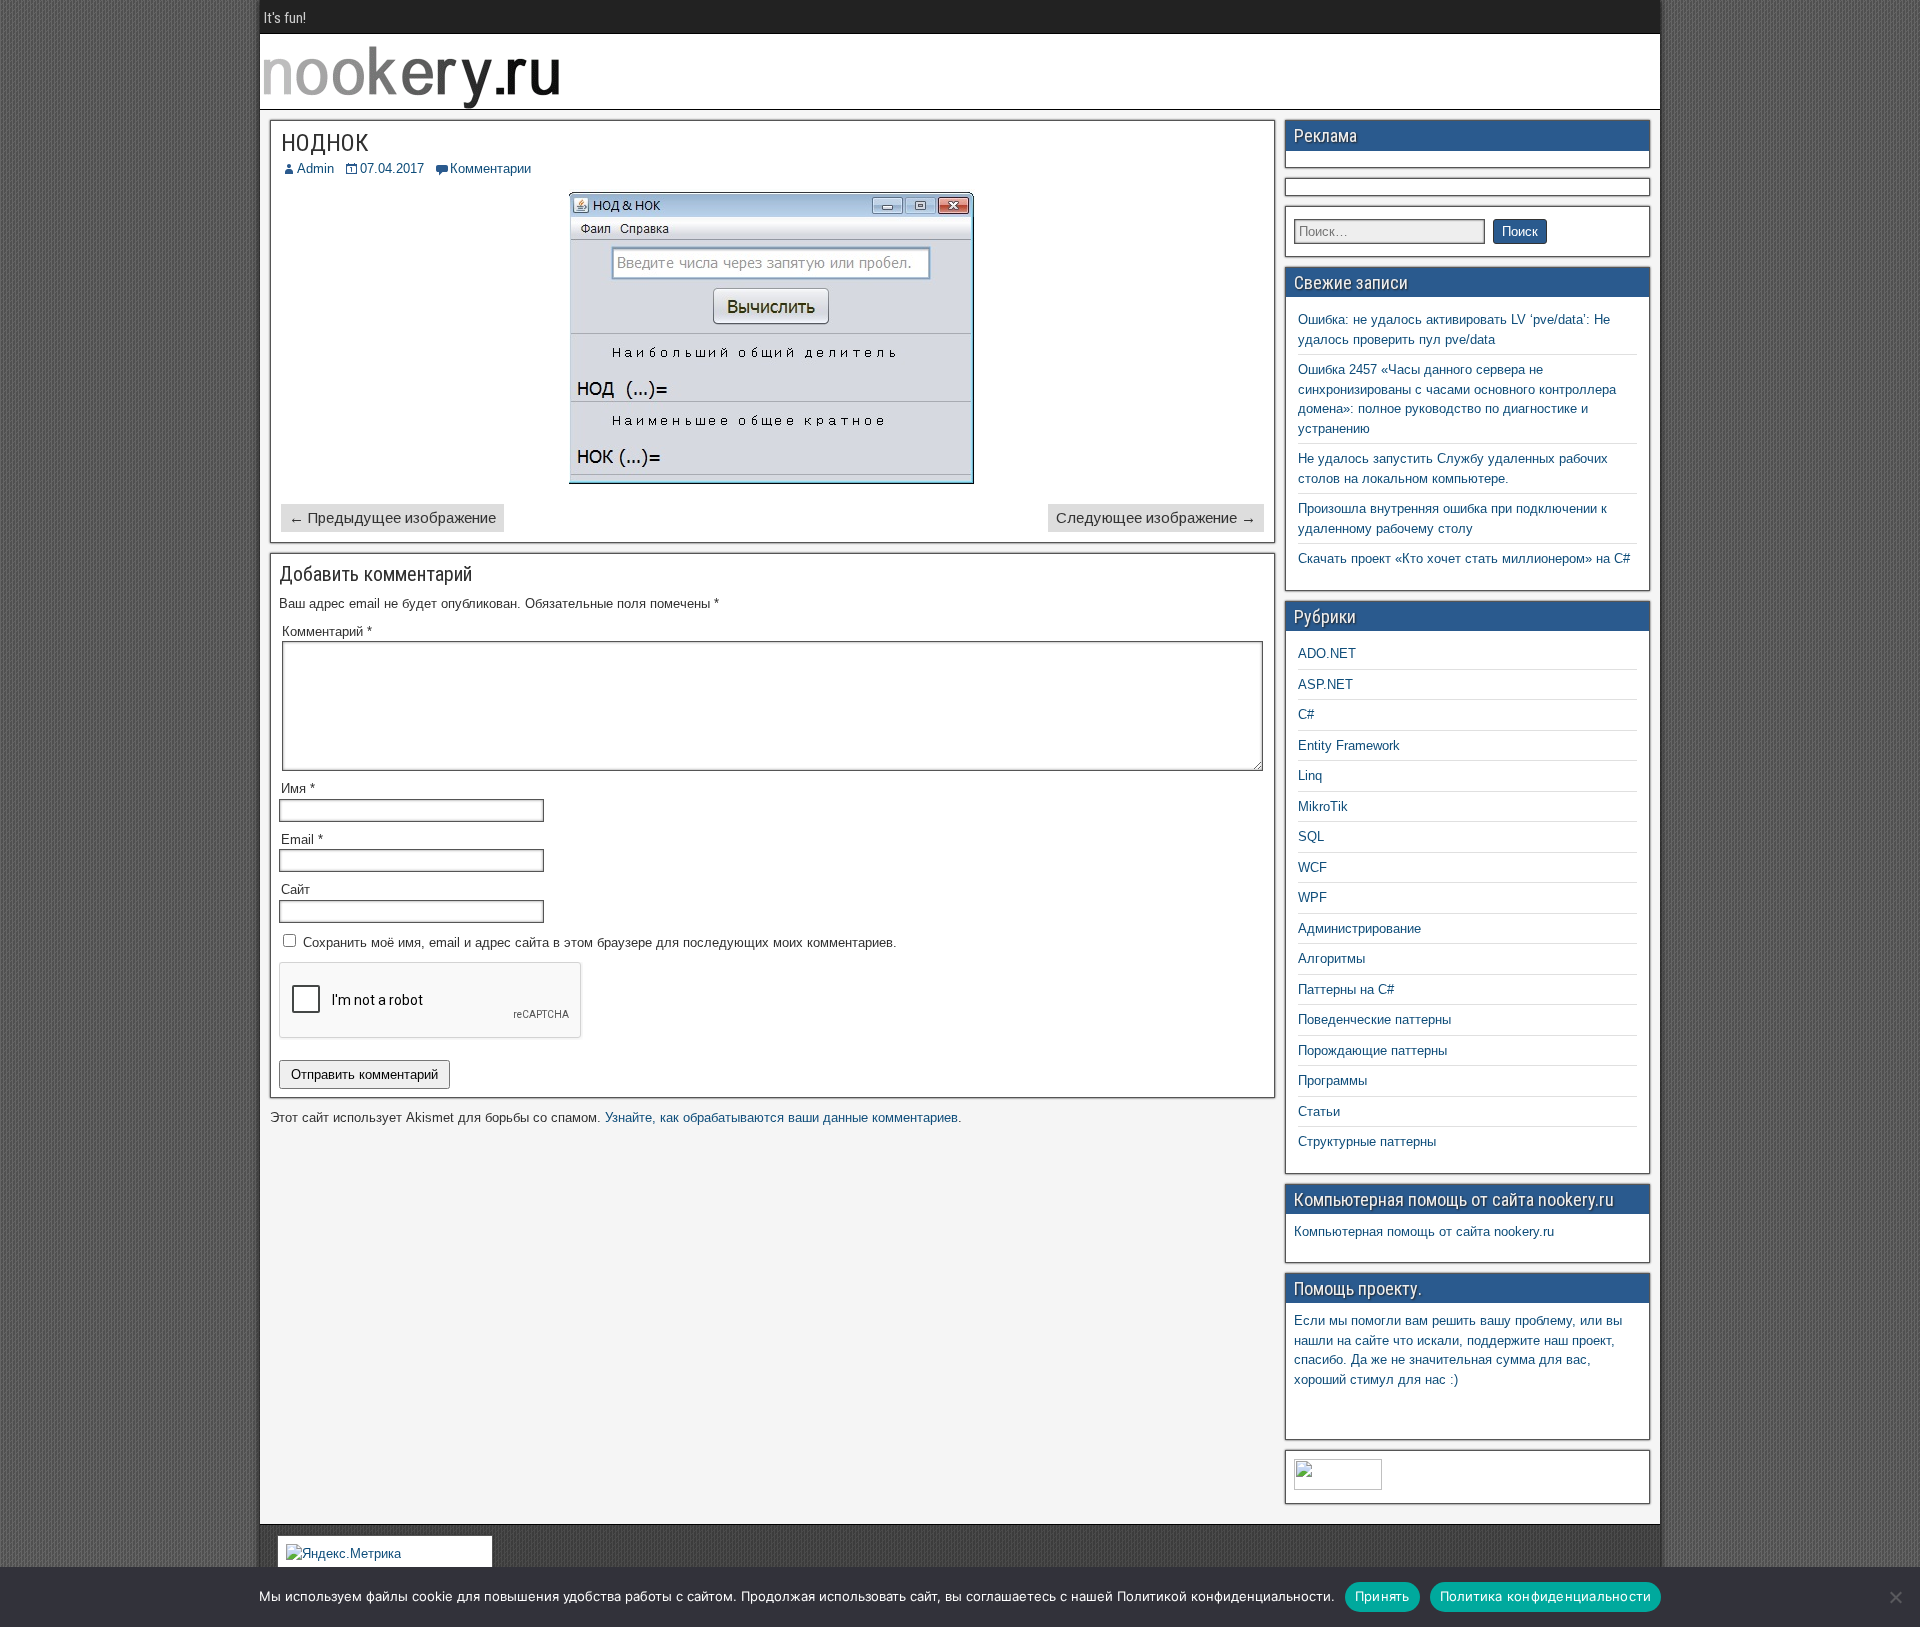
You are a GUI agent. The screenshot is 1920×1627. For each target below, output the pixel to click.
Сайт (295, 889)
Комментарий (327, 631)
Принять (1382, 1596)
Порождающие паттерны (1372, 1050)
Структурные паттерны (1367, 1141)
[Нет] (1895, 1597)
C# (1306, 714)
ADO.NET (1327, 653)
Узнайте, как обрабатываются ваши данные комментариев (781, 1117)
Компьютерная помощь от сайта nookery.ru (1424, 1231)
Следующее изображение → (1156, 517)
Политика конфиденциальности (1546, 1596)
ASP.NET (1325, 684)
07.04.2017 (392, 168)
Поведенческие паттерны (1374, 1019)
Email (302, 839)
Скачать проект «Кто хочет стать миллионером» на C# (1464, 558)
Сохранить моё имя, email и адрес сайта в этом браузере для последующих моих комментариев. (600, 942)
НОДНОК (324, 143)
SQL (1311, 836)
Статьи (1319, 1111)
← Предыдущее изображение (392, 517)
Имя (298, 788)
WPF (1312, 897)
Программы (1332, 1080)
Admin (315, 168)
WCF (1312, 867)
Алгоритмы (1331, 958)
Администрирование (1359, 928)
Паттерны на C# (1346, 989)
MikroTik (1323, 806)
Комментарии (490, 168)
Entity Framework (1349, 745)
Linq (1310, 775)
